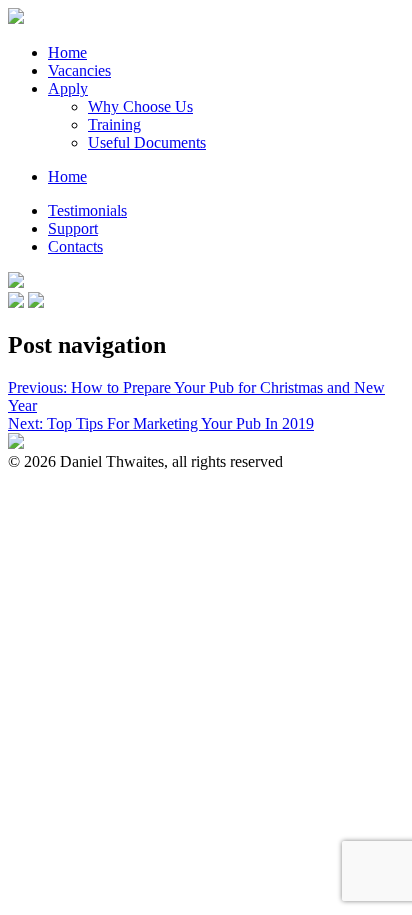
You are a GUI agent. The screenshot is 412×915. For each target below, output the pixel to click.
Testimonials (87, 210)
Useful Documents (147, 142)
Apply (68, 88)
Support (73, 228)
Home (67, 52)
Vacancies (79, 70)
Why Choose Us (140, 106)
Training (114, 124)
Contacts (75, 246)
